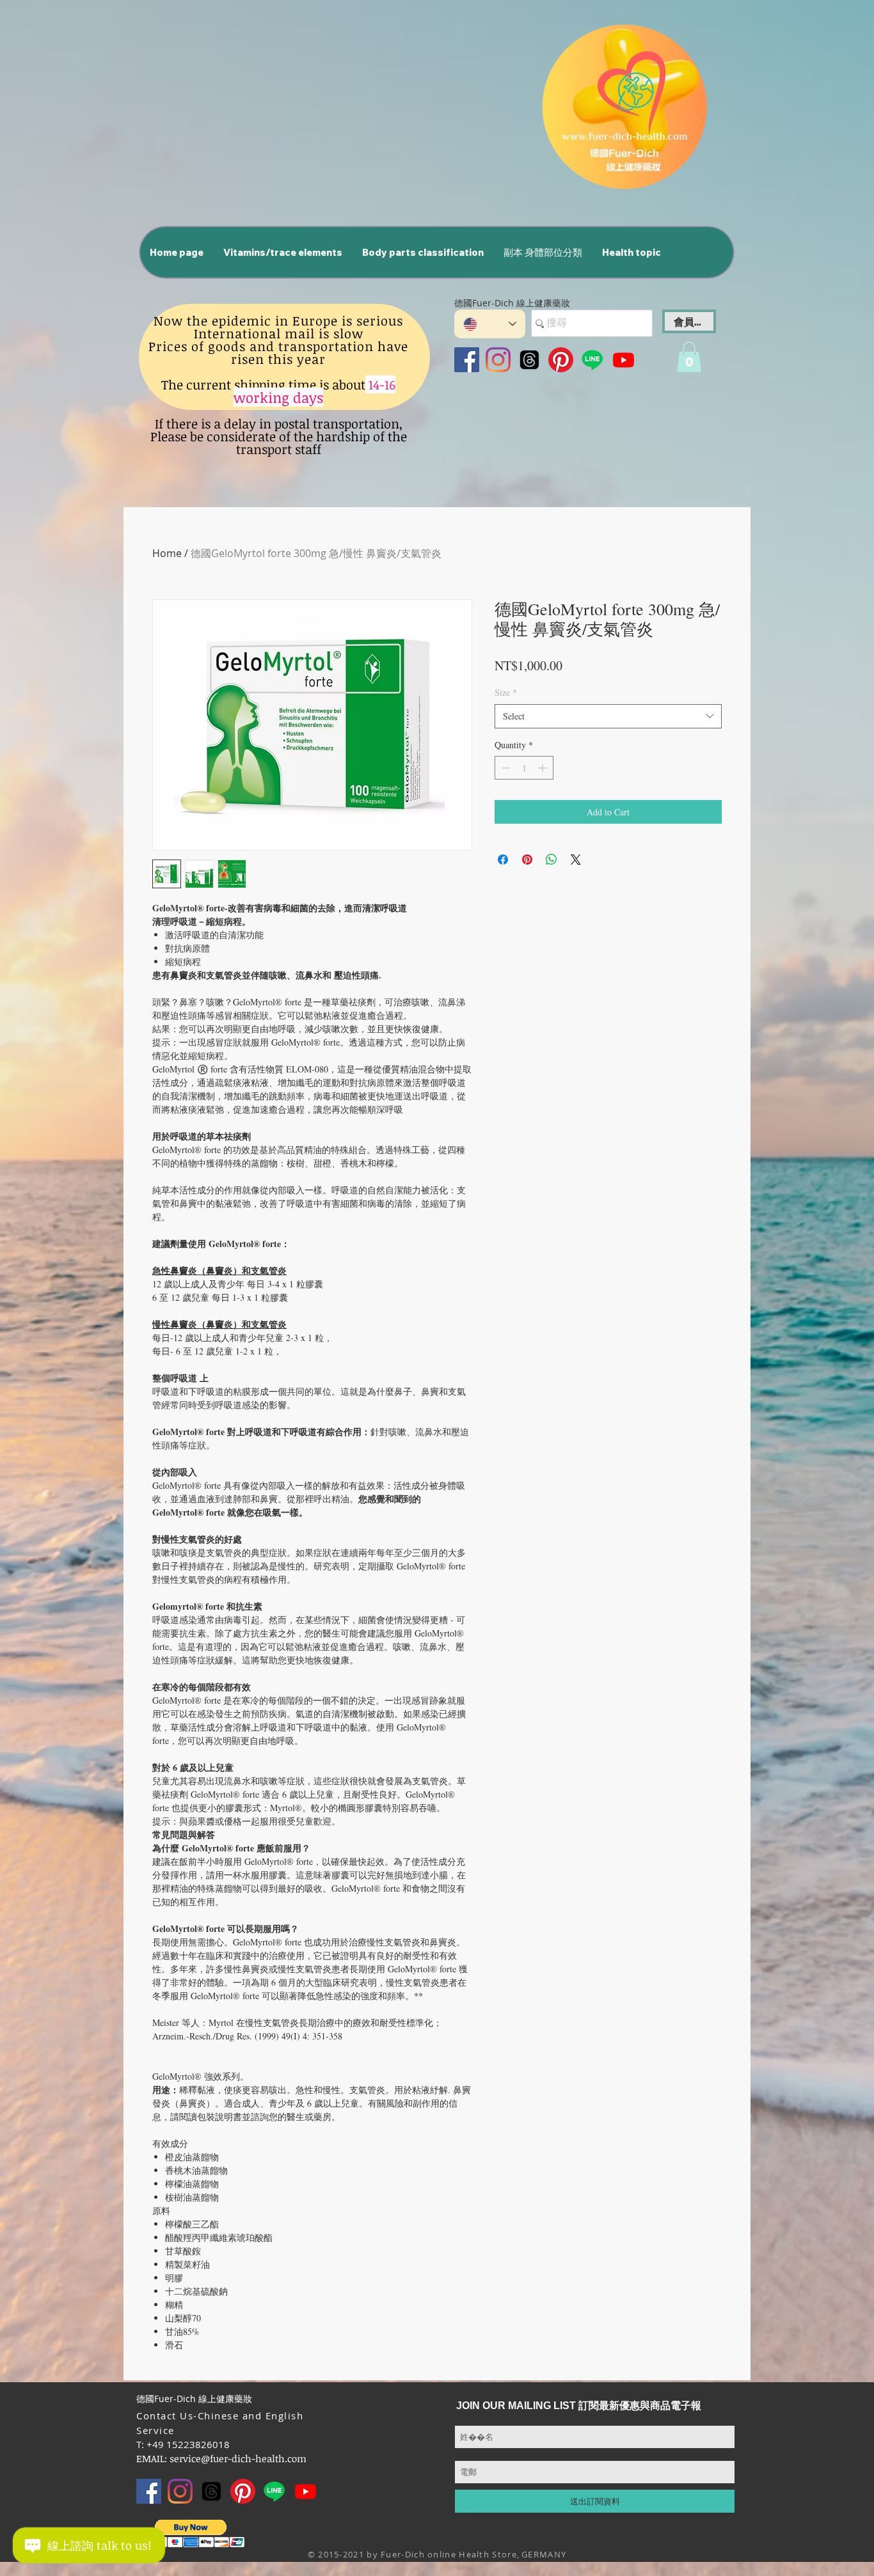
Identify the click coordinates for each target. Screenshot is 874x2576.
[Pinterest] (561, 360)
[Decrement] (505, 768)
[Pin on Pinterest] (527, 860)
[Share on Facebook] (503, 860)
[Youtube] (624, 360)
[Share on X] (576, 860)
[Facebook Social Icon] (467, 360)
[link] (689, 357)
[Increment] (544, 768)
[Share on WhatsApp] (552, 860)
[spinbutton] (524, 768)
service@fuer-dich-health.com (238, 2458)
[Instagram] (498, 360)
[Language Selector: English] (490, 324)
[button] (282, 252)
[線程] (529, 360)
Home (167, 553)
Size (506, 692)
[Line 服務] (592, 360)
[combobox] (608, 716)
